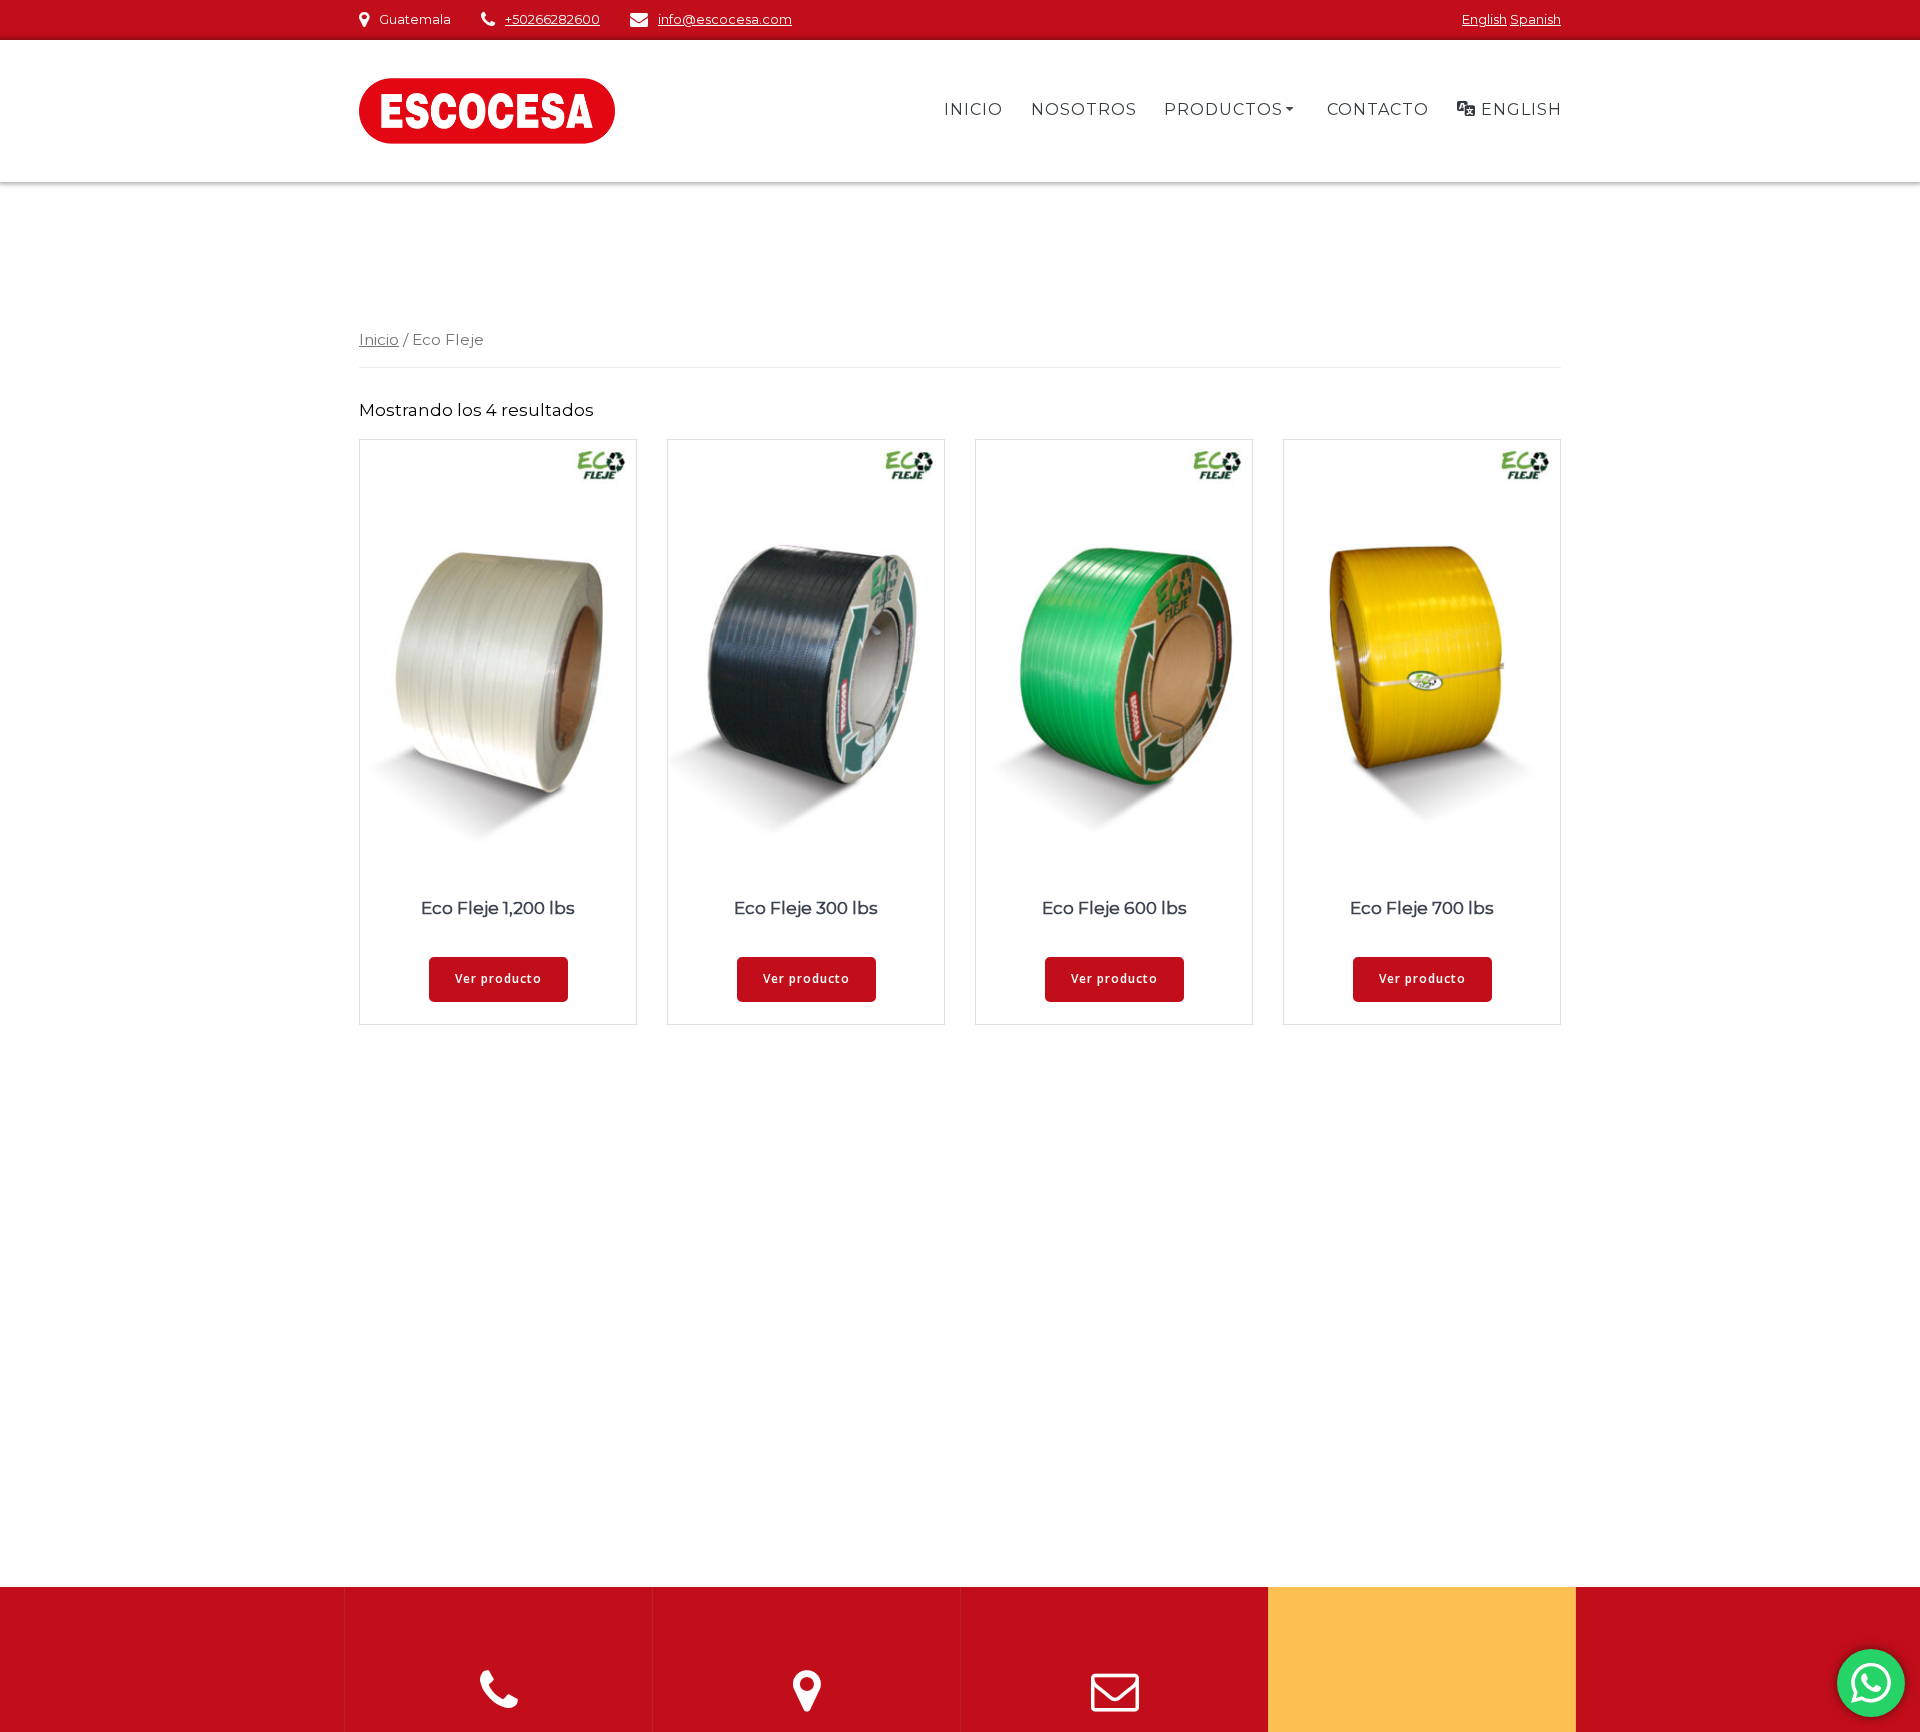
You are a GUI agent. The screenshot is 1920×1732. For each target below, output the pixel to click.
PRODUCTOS (1223, 109)
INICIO (973, 109)
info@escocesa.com (725, 19)
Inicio (379, 339)
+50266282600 (552, 19)
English (1484, 19)
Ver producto (498, 978)
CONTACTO (1378, 109)
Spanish (1535, 19)
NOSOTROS (1084, 109)
